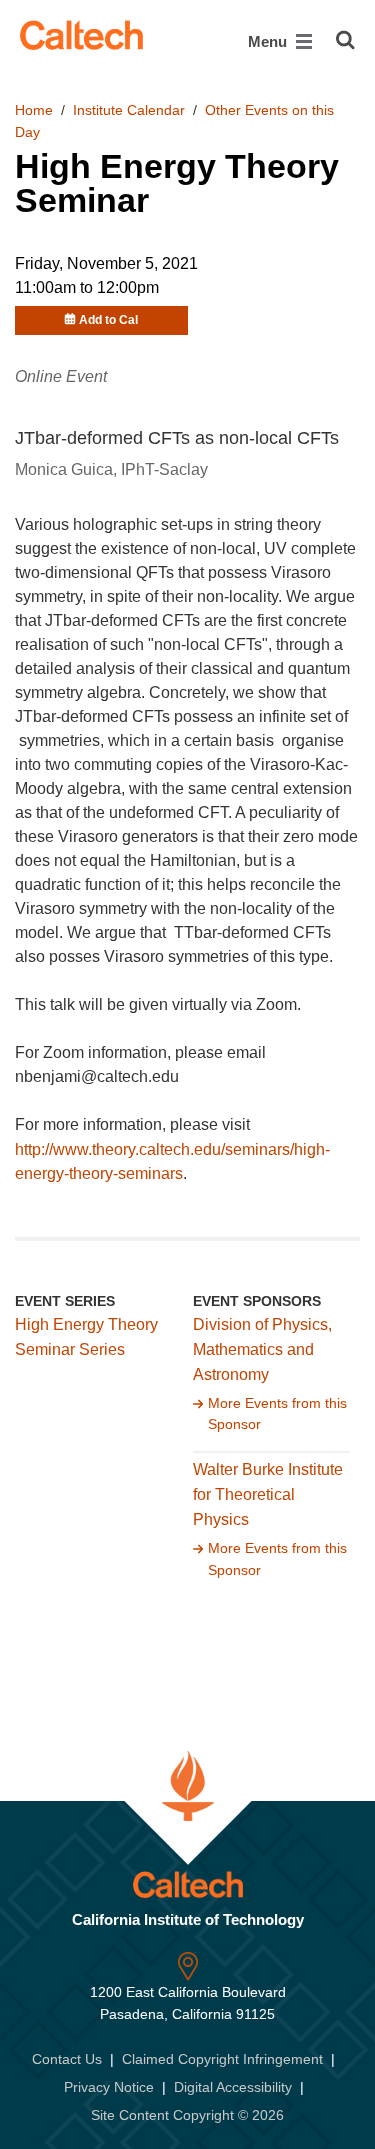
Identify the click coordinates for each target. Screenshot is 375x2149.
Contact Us (67, 2059)
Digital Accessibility (233, 2087)
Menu (269, 41)
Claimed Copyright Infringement (222, 2059)
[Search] (345, 40)
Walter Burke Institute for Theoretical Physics (268, 1494)
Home (34, 110)
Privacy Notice (109, 2087)
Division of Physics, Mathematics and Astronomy (262, 1349)
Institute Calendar (129, 110)
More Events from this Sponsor (277, 1414)
